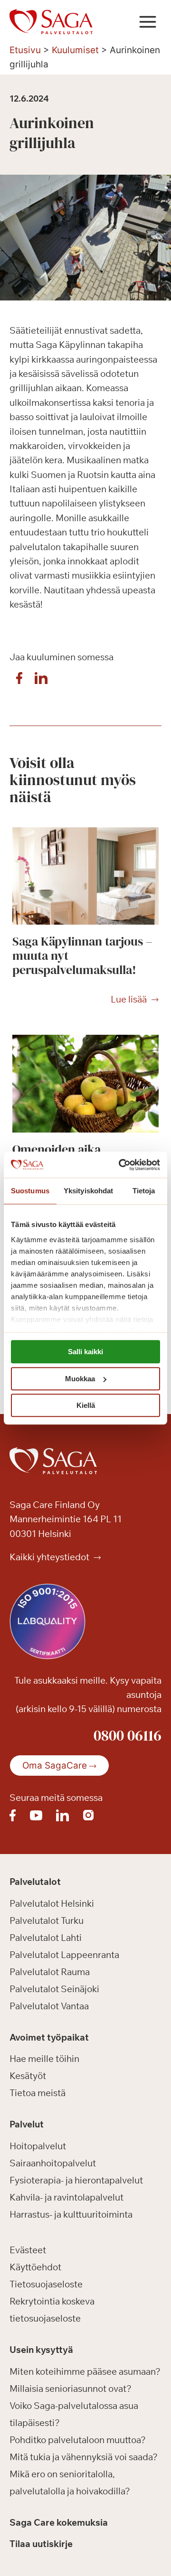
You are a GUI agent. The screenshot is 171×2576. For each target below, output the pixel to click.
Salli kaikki (85, 1352)
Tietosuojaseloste (46, 2284)
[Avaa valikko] (147, 22)
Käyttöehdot (35, 2267)
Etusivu (25, 50)
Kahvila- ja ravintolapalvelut (66, 2197)
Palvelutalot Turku (47, 1920)
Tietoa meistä (38, 2093)
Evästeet (28, 2250)
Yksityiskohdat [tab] (88, 1191)
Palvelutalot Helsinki (52, 1903)
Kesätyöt (28, 2076)
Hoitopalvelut (38, 2146)
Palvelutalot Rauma (50, 1972)
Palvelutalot (35, 1882)
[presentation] (85, 876)
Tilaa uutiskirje (41, 2544)
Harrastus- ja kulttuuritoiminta (71, 2214)
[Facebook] (19, 681)
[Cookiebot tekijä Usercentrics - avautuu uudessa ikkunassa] (121, 1165)
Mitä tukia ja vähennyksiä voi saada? (84, 2457)
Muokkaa (80, 1379)
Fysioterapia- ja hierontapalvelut (76, 2180)
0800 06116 (128, 1735)
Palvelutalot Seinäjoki (54, 1989)
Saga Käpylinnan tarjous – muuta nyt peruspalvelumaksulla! (82, 955)
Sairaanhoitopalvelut (53, 2163)
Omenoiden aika (57, 1149)
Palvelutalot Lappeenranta (64, 1955)
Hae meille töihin (44, 2059)
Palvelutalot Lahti (46, 1938)
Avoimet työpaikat (49, 2037)
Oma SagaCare (55, 1766)
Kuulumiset (75, 50)
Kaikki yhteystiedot (50, 1557)
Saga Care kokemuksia (59, 2522)
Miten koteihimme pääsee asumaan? (85, 2371)
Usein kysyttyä (41, 2350)
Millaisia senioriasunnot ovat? (71, 2389)
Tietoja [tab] (144, 1191)
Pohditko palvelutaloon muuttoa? (78, 2440)
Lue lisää (129, 1000)
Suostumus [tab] (30, 1191)
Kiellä (86, 1405)
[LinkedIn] (41, 681)
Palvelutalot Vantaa (49, 2006)
